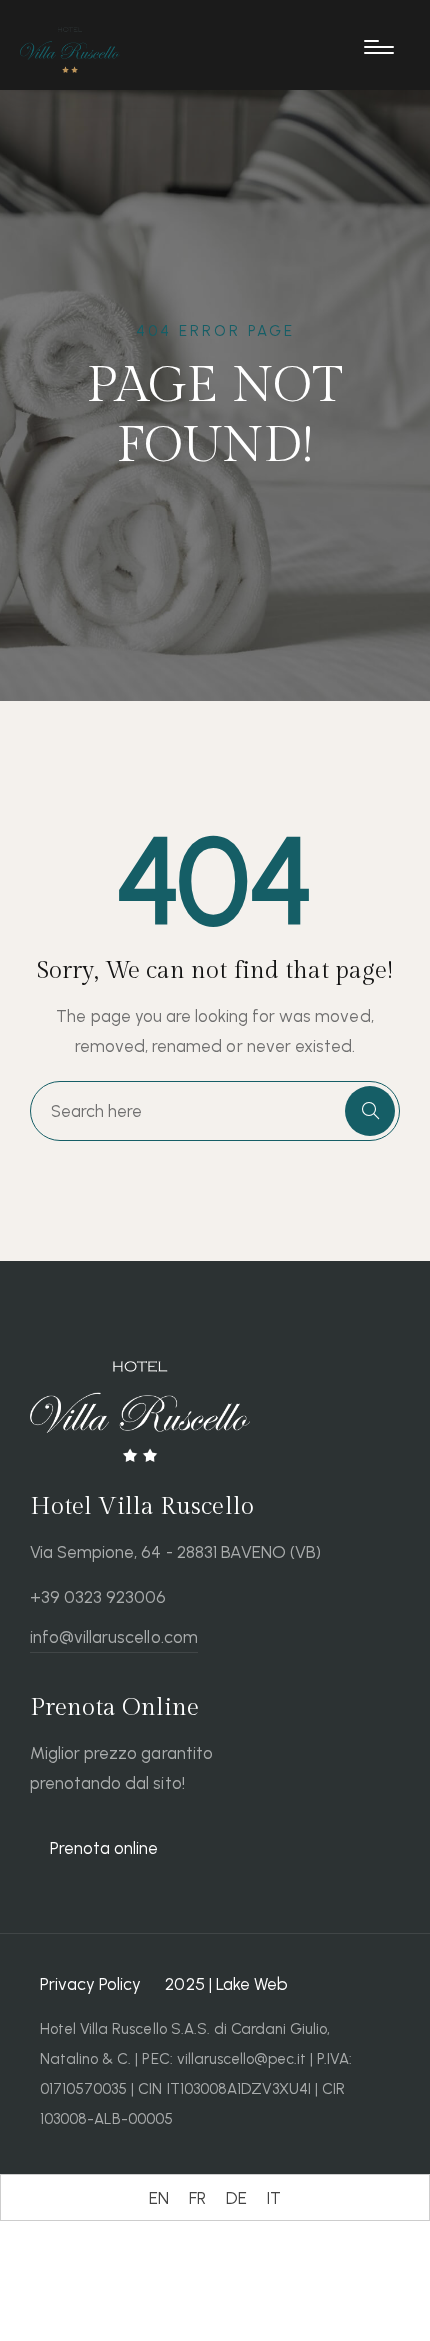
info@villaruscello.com (114, 1637)
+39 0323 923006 (98, 1597)
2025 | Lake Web (226, 1984)
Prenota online (104, 1848)
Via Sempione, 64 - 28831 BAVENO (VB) (175, 1552)
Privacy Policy (90, 1984)
